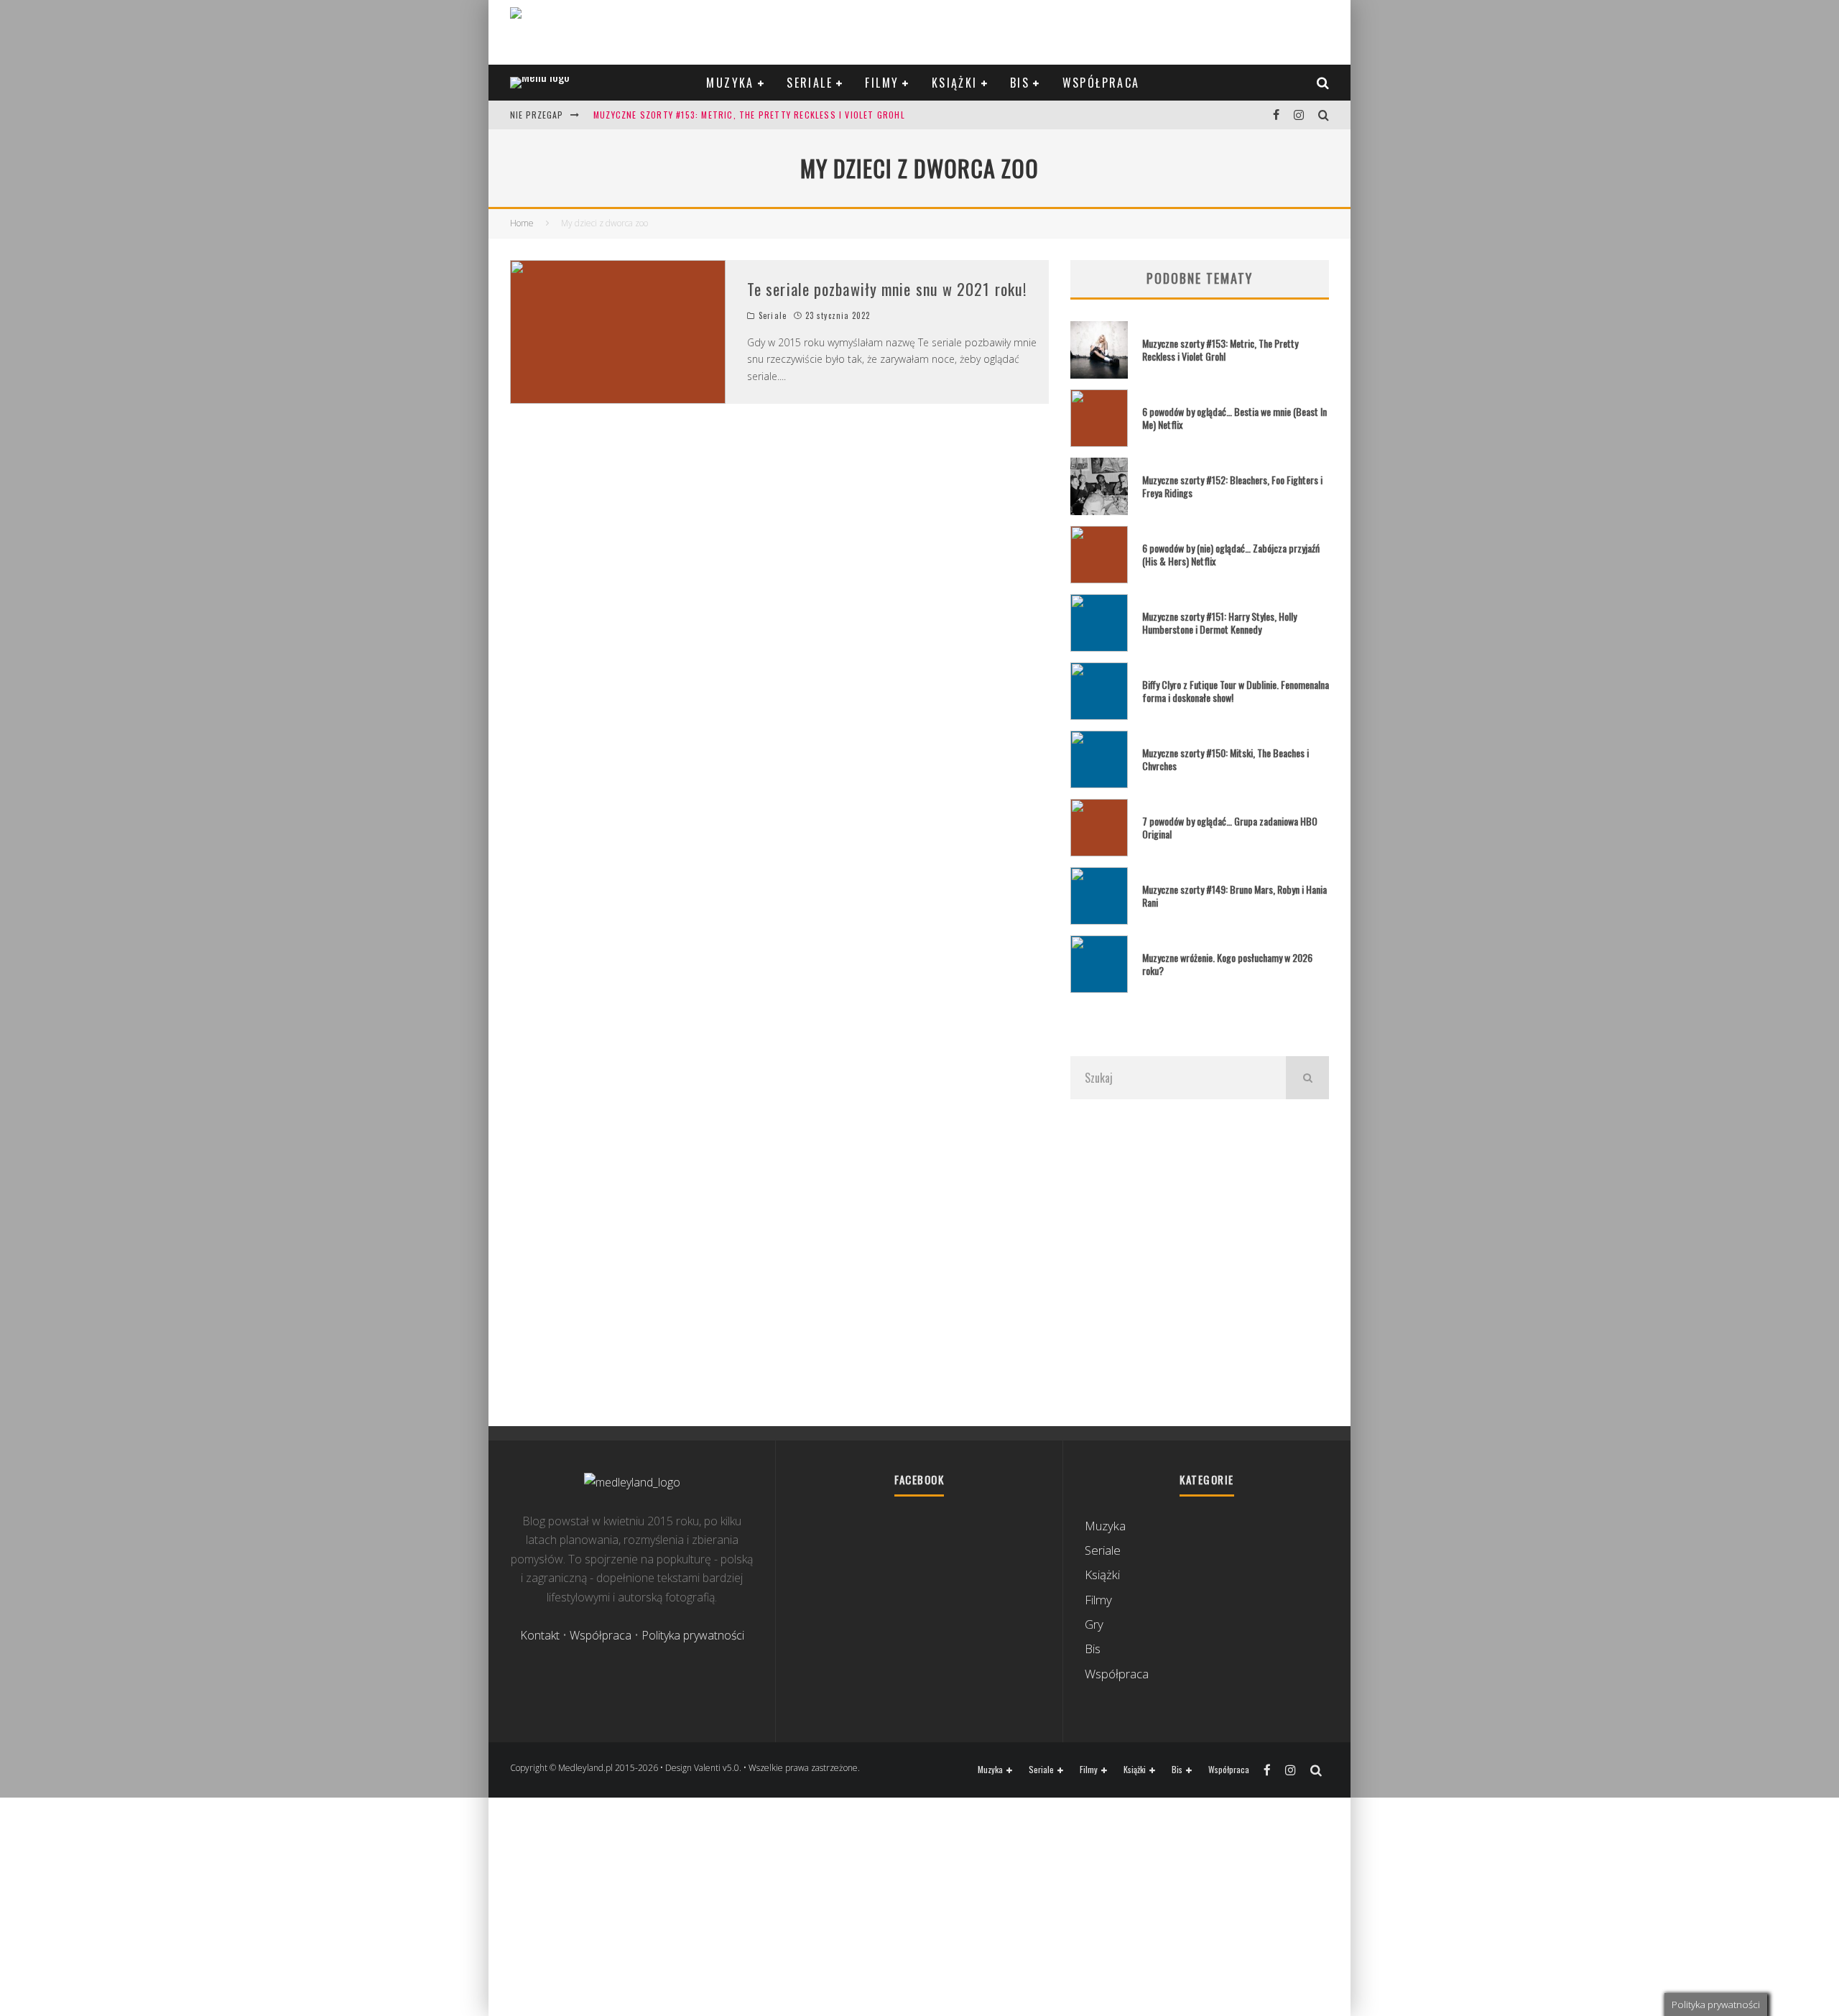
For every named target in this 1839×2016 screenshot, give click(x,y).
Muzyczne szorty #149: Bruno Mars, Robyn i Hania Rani (1235, 896)
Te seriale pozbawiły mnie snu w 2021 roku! (887, 289)
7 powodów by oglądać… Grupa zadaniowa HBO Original (1230, 827)
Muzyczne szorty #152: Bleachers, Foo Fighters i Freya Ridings (1232, 486)
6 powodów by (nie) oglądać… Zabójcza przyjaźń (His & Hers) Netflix (1231, 554)
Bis (1020, 83)
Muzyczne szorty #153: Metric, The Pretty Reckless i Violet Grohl (749, 115)
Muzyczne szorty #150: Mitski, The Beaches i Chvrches (1226, 759)
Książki (955, 83)
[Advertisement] (1200, 1262)
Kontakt (540, 1635)
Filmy (882, 83)
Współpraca (1101, 83)
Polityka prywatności (693, 1635)
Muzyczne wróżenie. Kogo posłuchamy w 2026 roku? (1227, 964)
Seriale (810, 83)
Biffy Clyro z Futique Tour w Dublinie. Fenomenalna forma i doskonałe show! (1236, 691)
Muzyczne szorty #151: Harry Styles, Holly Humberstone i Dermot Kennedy (1219, 623)
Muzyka (730, 83)
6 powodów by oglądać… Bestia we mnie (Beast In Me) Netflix (1235, 418)
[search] (1307, 1078)
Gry (1094, 1624)
